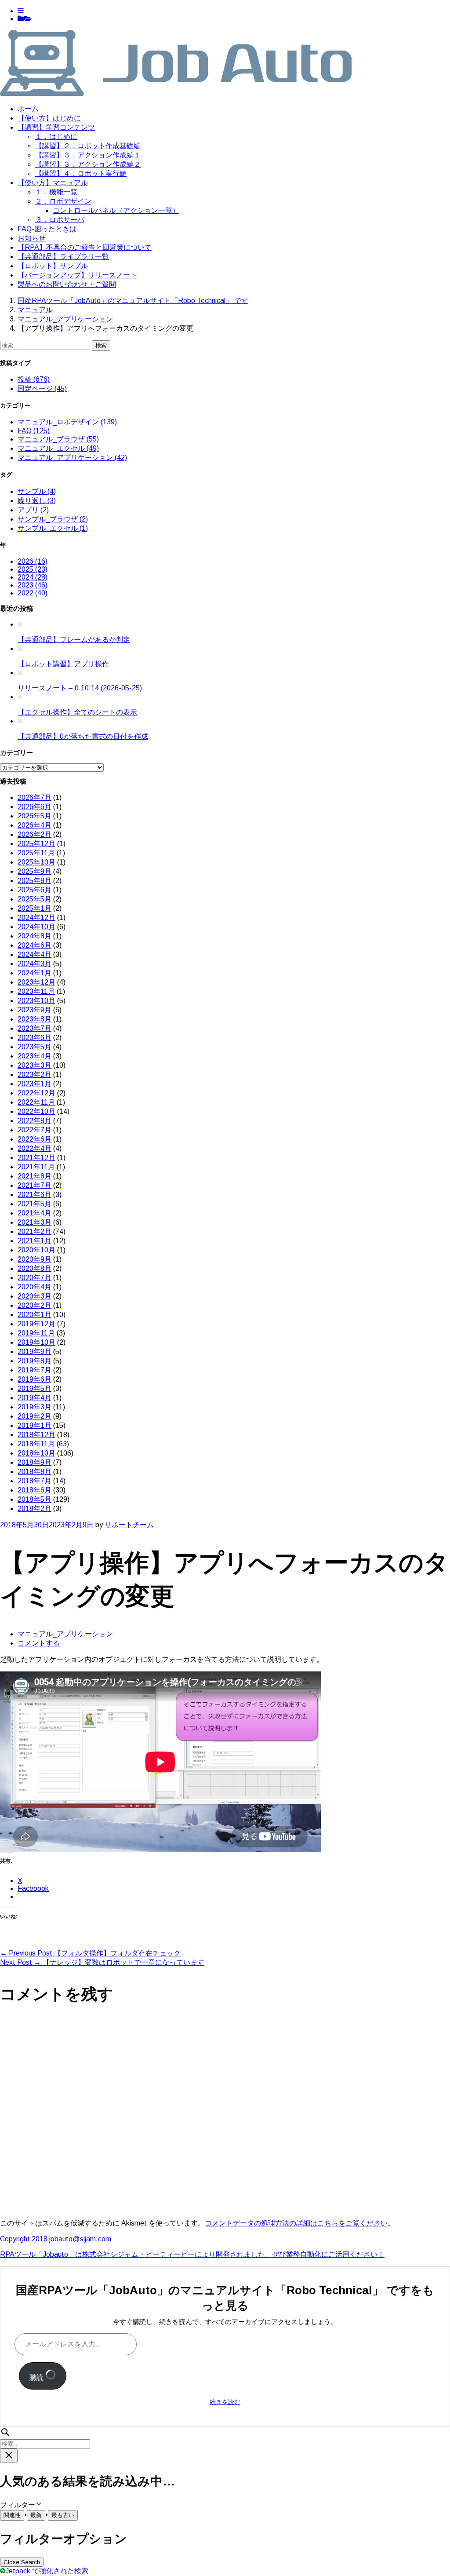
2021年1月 (34, 1241)
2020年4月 (34, 1287)
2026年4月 (34, 825)
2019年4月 (34, 1398)
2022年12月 (36, 1093)
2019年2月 (34, 1416)
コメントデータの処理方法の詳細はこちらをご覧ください (296, 2223)
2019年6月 (34, 1379)
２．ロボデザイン (63, 201)
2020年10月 (36, 1250)
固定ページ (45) (42, 389)
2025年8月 (34, 881)
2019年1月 (34, 1425)
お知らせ (32, 238)
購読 (37, 2377)
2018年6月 (34, 1490)
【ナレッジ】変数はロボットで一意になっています (102, 1962)
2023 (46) (33, 585)
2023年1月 (34, 1084)
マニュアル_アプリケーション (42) (72, 458)
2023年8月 (34, 1019)
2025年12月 (36, 844)
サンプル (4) (37, 491)
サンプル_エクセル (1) (53, 528)
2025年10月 (36, 862)
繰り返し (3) (37, 501)
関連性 (12, 2515)
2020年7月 (34, 1278)
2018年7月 (34, 1481)
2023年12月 (36, 982)
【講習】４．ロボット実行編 (81, 173)
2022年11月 (36, 1102)
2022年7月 (34, 1130)
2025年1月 (34, 908)
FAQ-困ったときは (47, 229)
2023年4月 (34, 1056)
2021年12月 (36, 1158)
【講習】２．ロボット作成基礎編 (88, 146)
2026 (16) (33, 561)
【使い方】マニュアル (53, 183)
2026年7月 (34, 797)
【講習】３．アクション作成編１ (88, 155)
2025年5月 (34, 899)
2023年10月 (36, 1001)
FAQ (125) (34, 431)
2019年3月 (34, 1407)
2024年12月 (36, 918)
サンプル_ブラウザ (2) (53, 519)
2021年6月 (34, 1195)
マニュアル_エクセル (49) (58, 448)
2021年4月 (34, 1213)
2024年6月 (34, 945)
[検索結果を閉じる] (9, 2456)
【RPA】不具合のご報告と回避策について (85, 247)
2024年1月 (34, 973)
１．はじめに (56, 137)
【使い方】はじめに (49, 118)
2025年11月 (36, 853)
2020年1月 (34, 1315)
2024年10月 (36, 927)
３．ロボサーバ (60, 220)
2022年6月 (34, 1139)
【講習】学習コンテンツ (56, 127)
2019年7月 (34, 1370)
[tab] (21, 11)
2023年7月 (34, 1028)
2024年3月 (34, 964)
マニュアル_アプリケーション (65, 1634)
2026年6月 (34, 807)
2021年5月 (34, 1204)
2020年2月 (34, 1305)
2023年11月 (36, 991)
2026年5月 (34, 816)
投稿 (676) (34, 379)
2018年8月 (34, 1472)
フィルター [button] (24, 2505)
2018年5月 (34, 1499)
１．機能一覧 (56, 192)
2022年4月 (34, 1148)
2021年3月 (34, 1222)
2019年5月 (34, 1388)
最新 (36, 2515)
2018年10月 (36, 1453)
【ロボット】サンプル (53, 266)
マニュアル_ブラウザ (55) (58, 439)
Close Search (22, 2562)
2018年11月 (36, 1444)
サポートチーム (129, 1525)
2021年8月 (34, 1176)
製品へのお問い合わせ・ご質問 (67, 284)
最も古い (63, 2515)
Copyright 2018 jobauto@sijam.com (56, 2239)
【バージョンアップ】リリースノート (77, 275)
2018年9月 (34, 1462)
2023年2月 (34, 1075)
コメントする (39, 1643)
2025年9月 (34, 871)
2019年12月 (36, 1324)
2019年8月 (34, 1361)
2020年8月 (34, 1268)
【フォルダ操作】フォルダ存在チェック (90, 1953)
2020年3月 (34, 1296)
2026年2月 (34, 834)
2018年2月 (34, 1509)
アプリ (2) (33, 510)
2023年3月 (34, 1065)
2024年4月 (34, 954)
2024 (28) (33, 577)
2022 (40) (33, 593)
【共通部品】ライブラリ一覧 (63, 257)
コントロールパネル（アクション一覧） (116, 210)
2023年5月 (34, 1047)
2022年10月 (36, 1111)
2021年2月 (34, 1231)
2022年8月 (34, 1121)
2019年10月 (36, 1342)
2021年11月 (36, 1167)
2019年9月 (34, 1352)
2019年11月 (36, 1333)
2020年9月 (34, 1259)
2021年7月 (34, 1185)
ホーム (28, 109)
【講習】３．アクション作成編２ (88, 164)
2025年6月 (34, 890)
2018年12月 (36, 1435)
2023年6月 (34, 1038)
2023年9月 (34, 1010)
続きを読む (225, 2402)
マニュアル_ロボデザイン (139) (67, 422)
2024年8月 (34, 936)
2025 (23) (33, 569)
